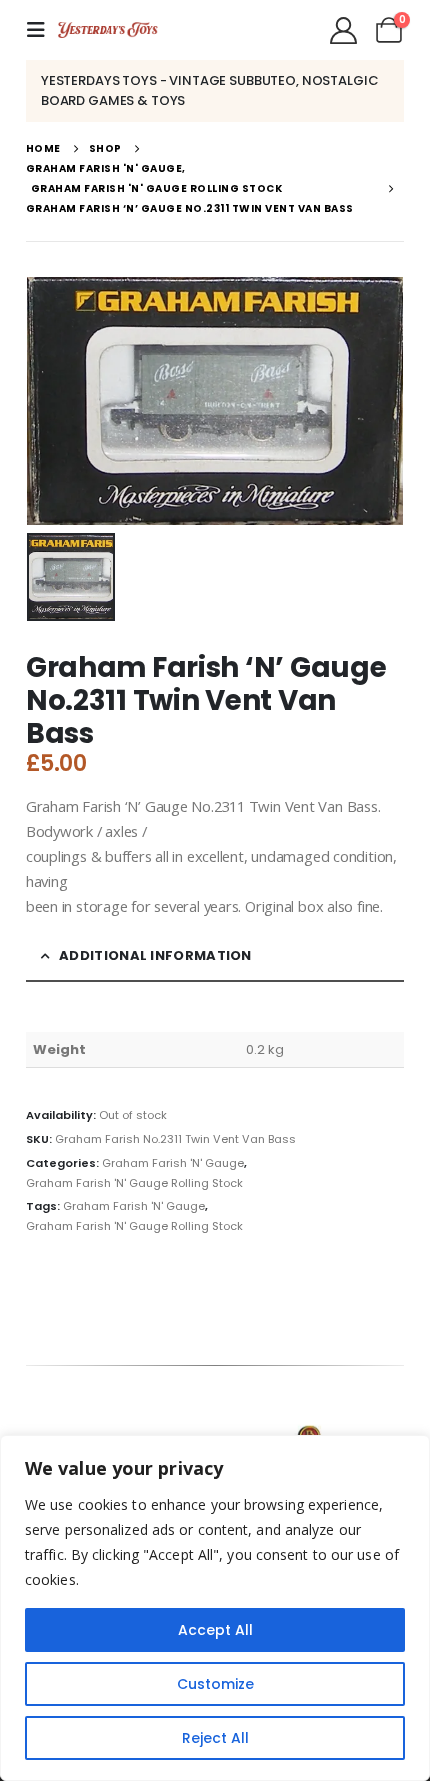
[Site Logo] (108, 30)
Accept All (215, 1630)
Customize (215, 1684)
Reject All (215, 1738)
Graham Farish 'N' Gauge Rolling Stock (134, 1183)
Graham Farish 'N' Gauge (173, 1163)
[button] (42, 30)
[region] (215, 1608)
